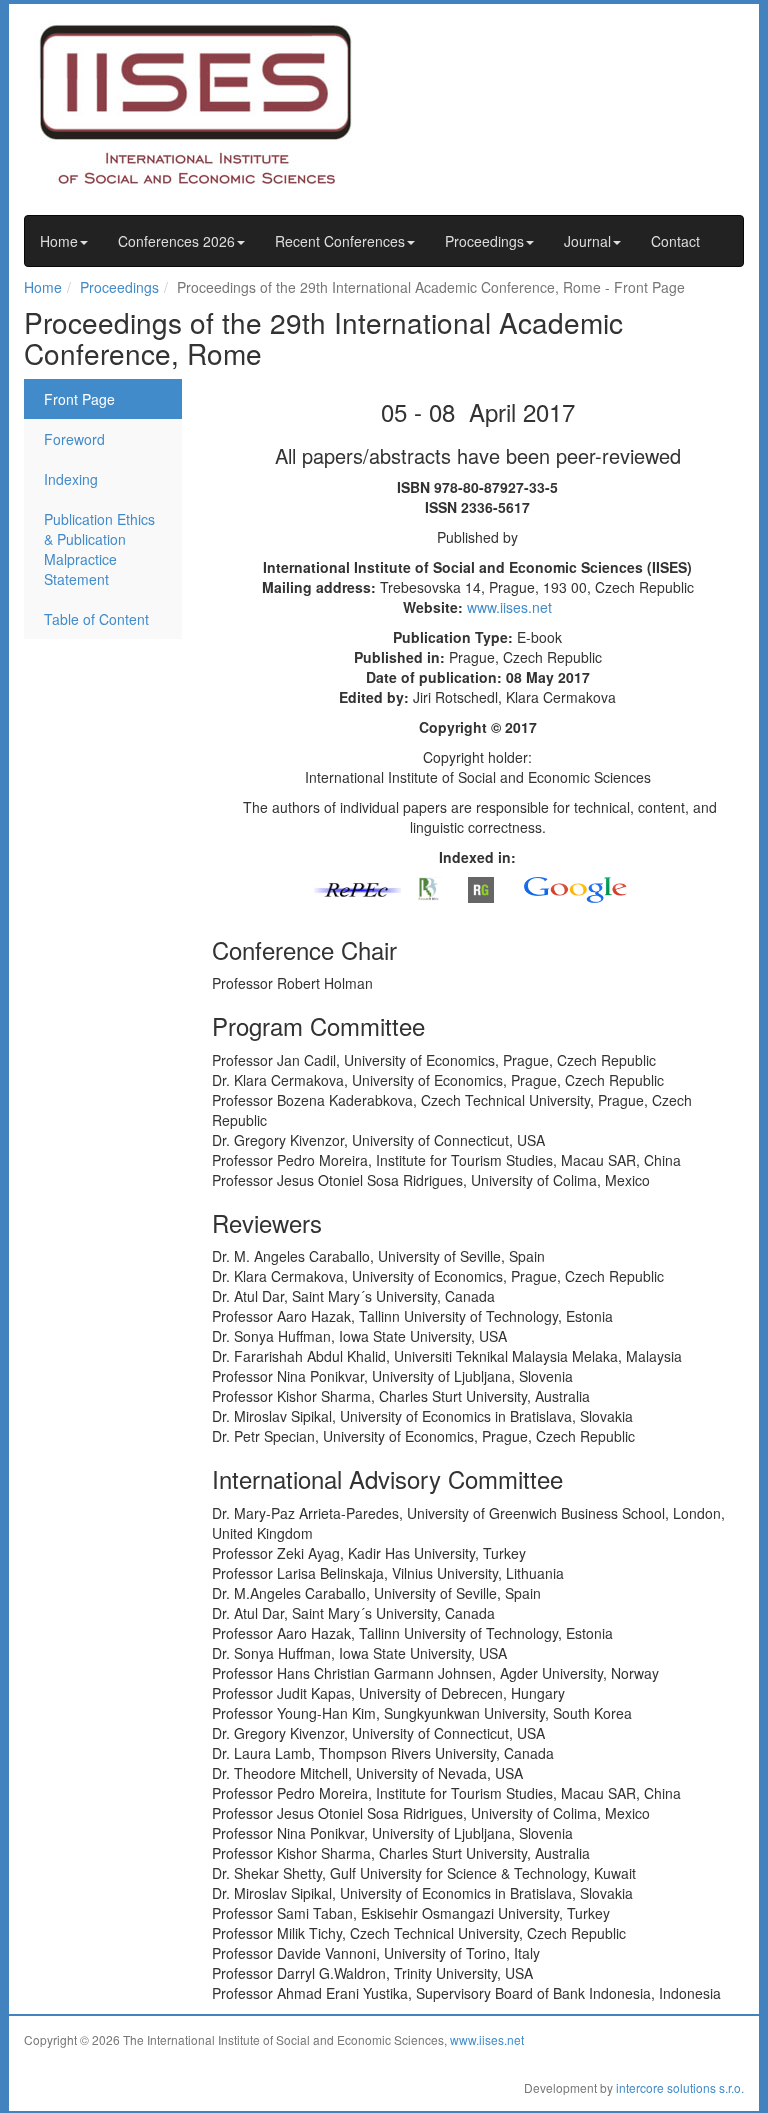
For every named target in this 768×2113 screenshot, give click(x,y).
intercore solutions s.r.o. (680, 2087)
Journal (587, 241)
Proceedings (484, 241)
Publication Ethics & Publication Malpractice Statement (99, 549)
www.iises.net (509, 607)
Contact (675, 241)
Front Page (79, 399)
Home (59, 241)
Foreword (74, 439)
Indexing (71, 479)
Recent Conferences (340, 241)
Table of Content (96, 619)
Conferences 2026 (176, 241)
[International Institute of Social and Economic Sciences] (214, 103)
